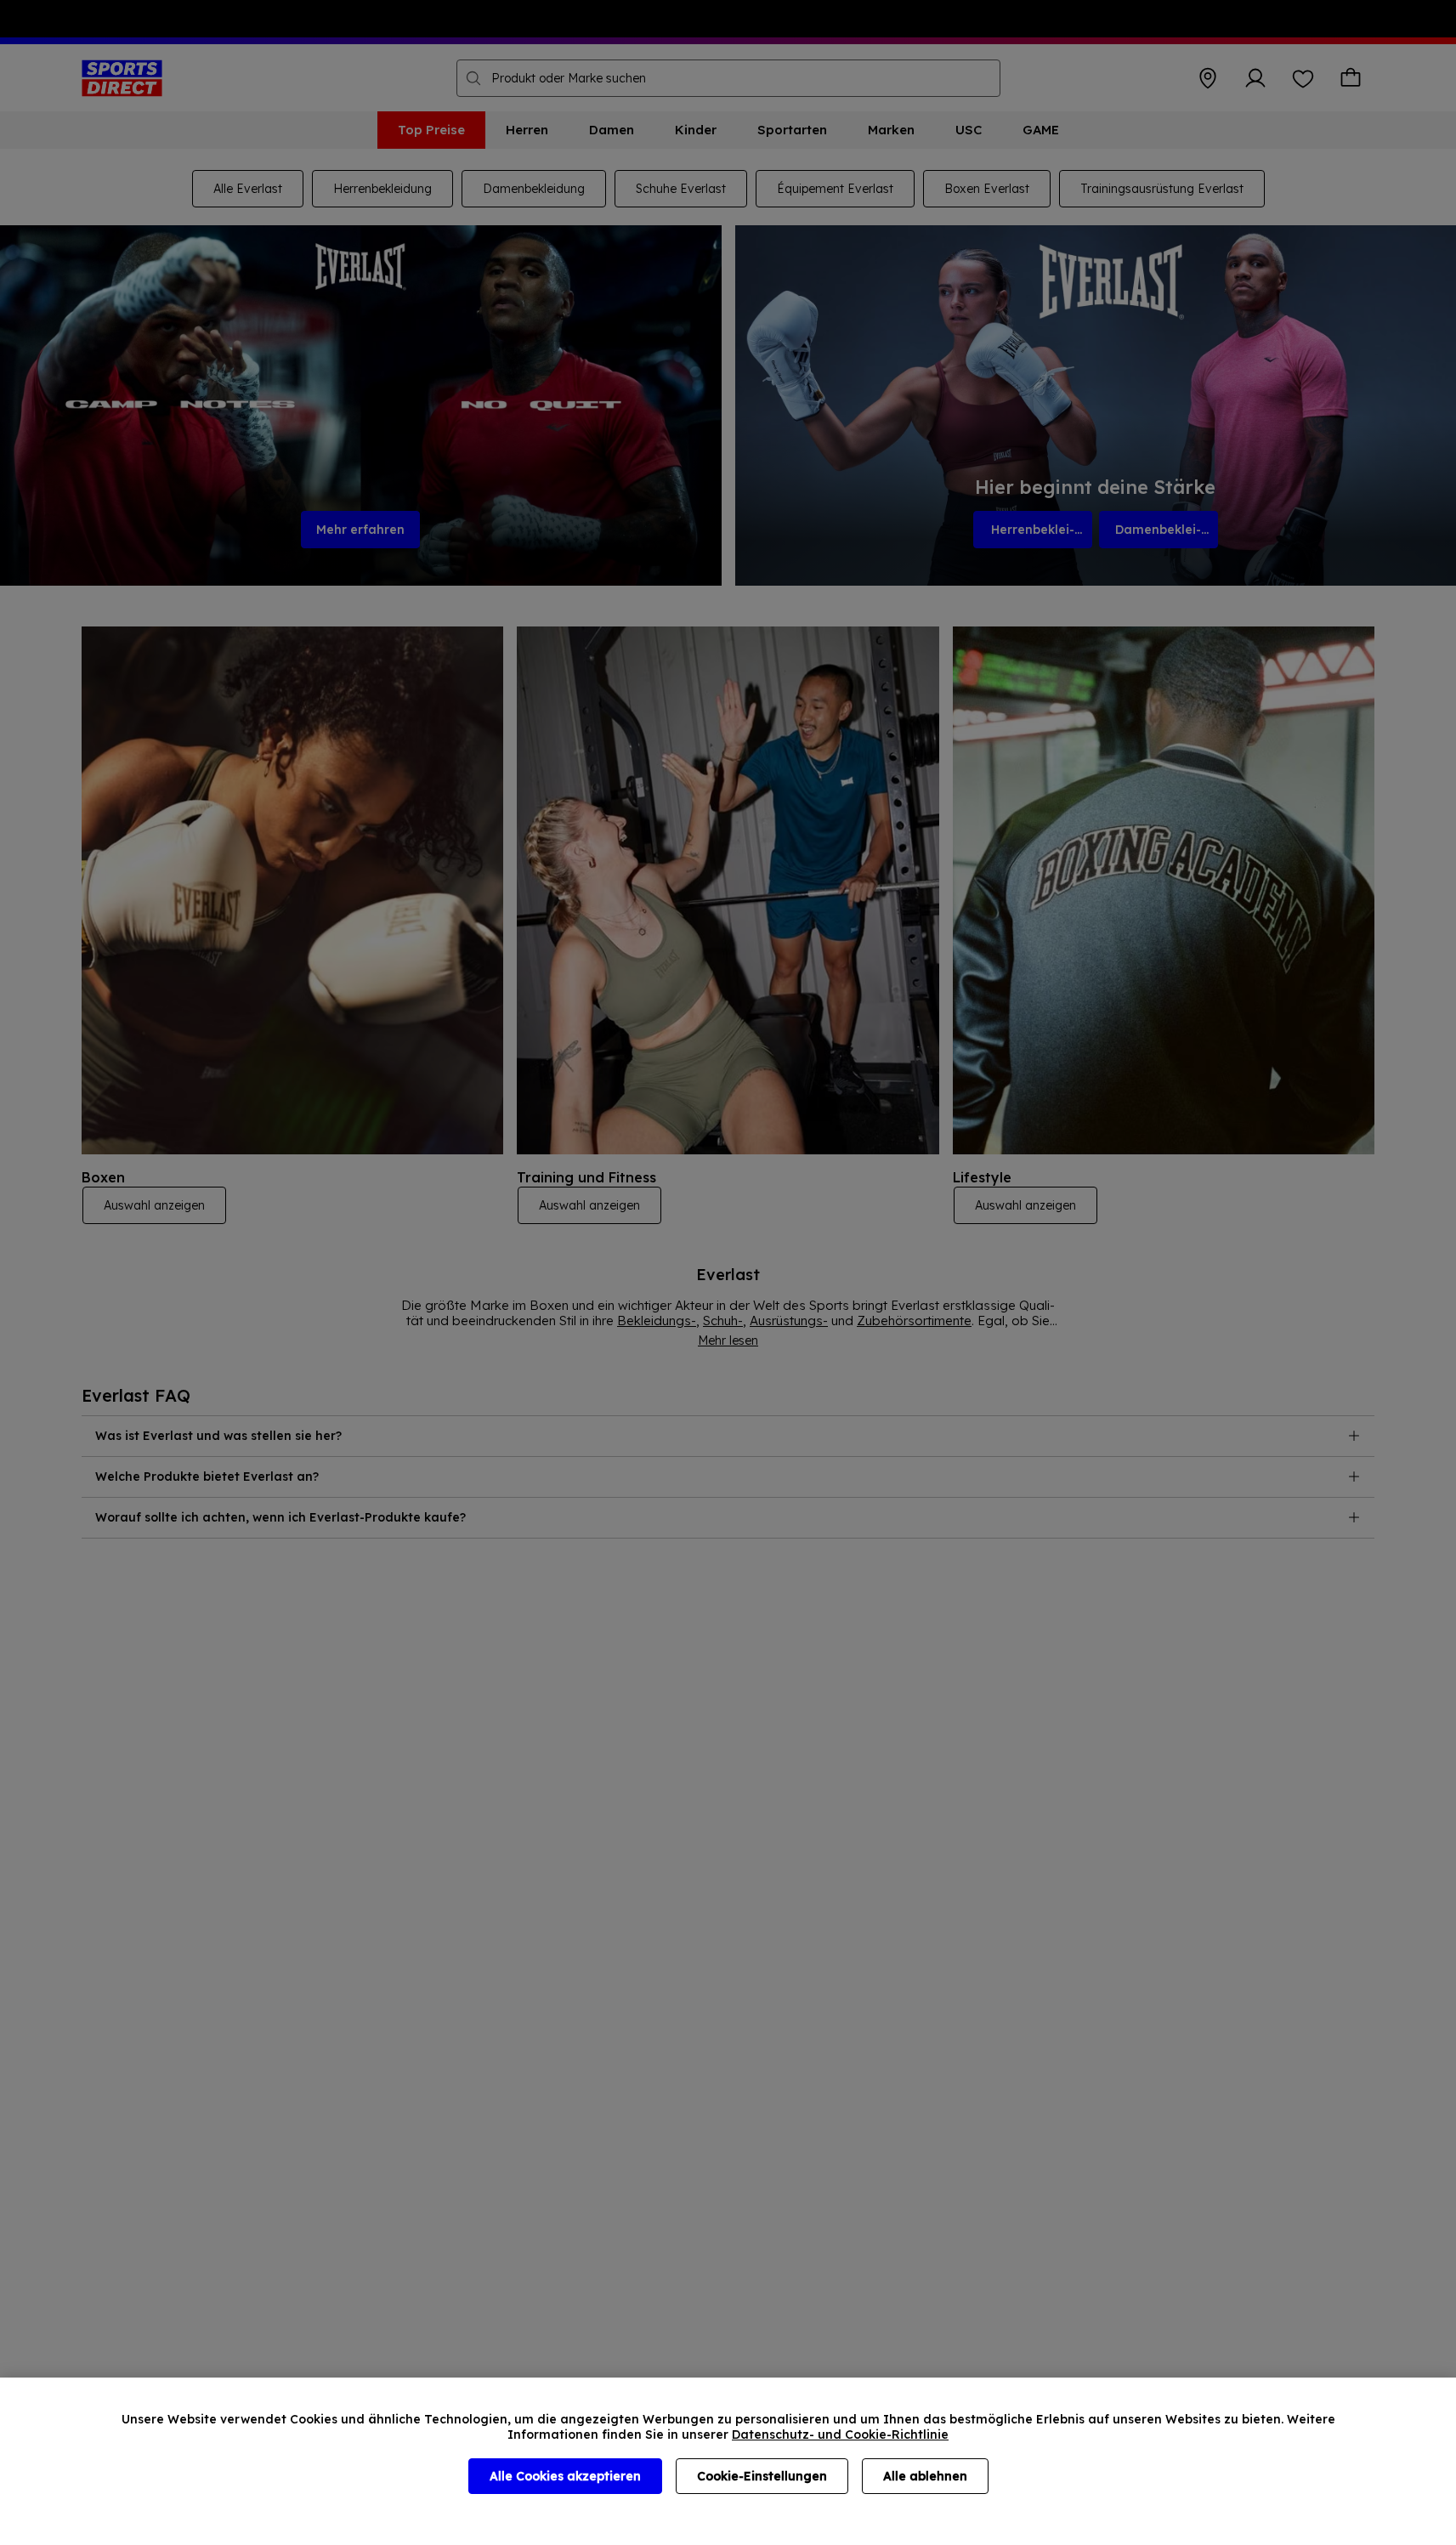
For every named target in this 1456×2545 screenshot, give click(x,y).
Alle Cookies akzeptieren (565, 2476)
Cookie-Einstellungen (762, 2476)
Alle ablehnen (925, 2476)
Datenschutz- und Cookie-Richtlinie (840, 2434)
